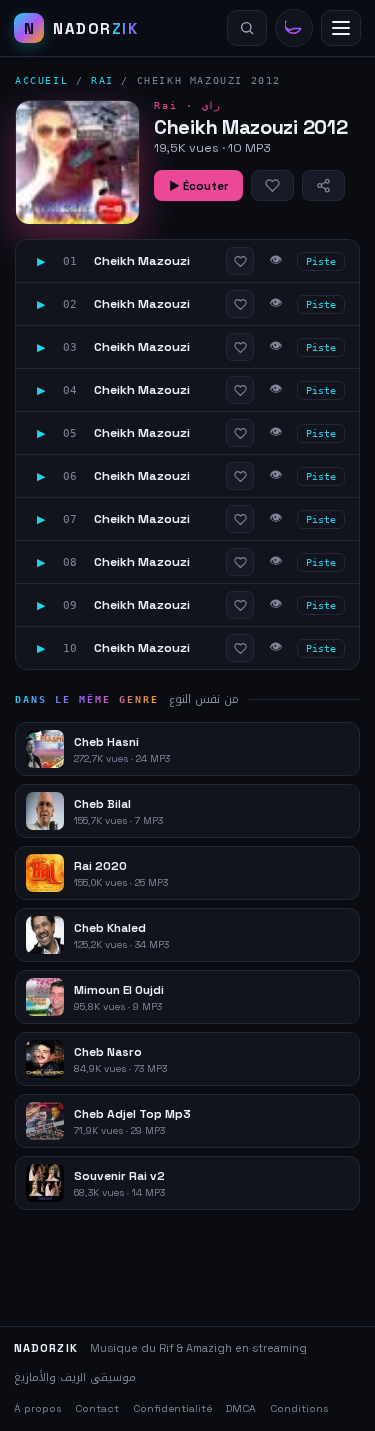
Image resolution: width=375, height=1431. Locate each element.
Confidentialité (172, 1408)
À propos (37, 1408)
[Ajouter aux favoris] (272, 185)
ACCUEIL (41, 80)
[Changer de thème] (294, 28)
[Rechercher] (247, 28)
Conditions (299, 1408)
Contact (97, 1408)
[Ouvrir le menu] (341, 28)
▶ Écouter (198, 186)
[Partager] (323, 185)
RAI (102, 80)
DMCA (241, 1408)
